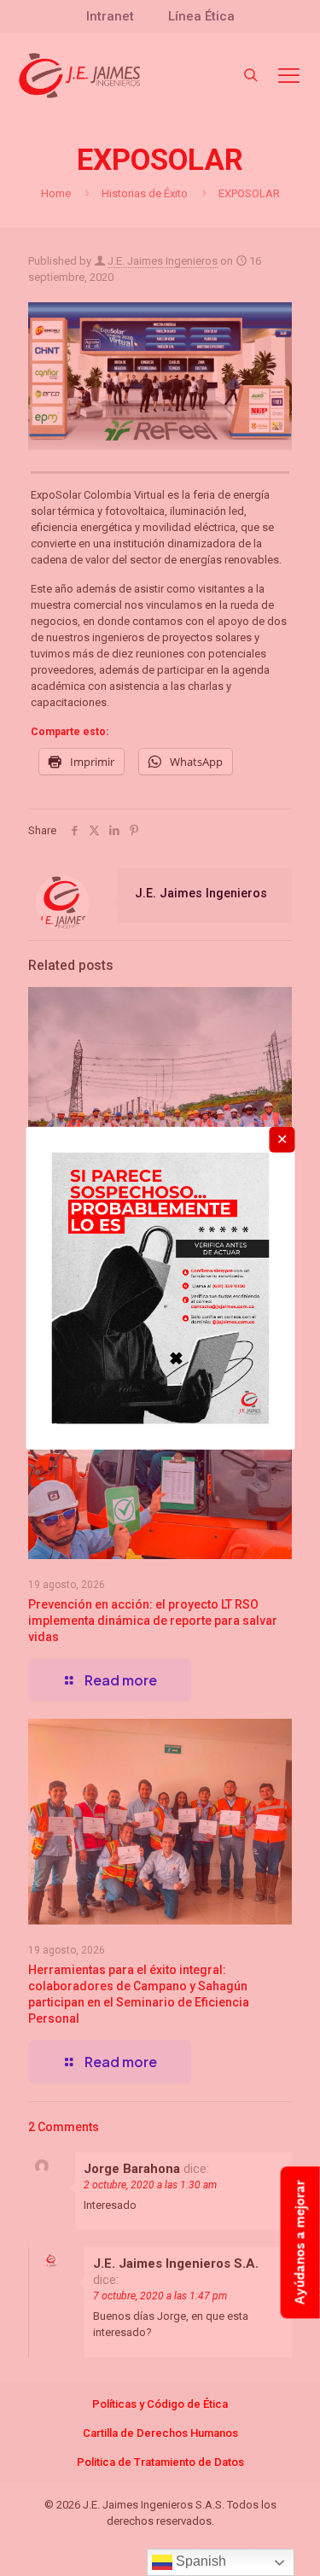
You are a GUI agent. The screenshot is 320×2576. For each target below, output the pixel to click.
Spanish (199, 2561)
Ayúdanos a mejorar (300, 2242)
